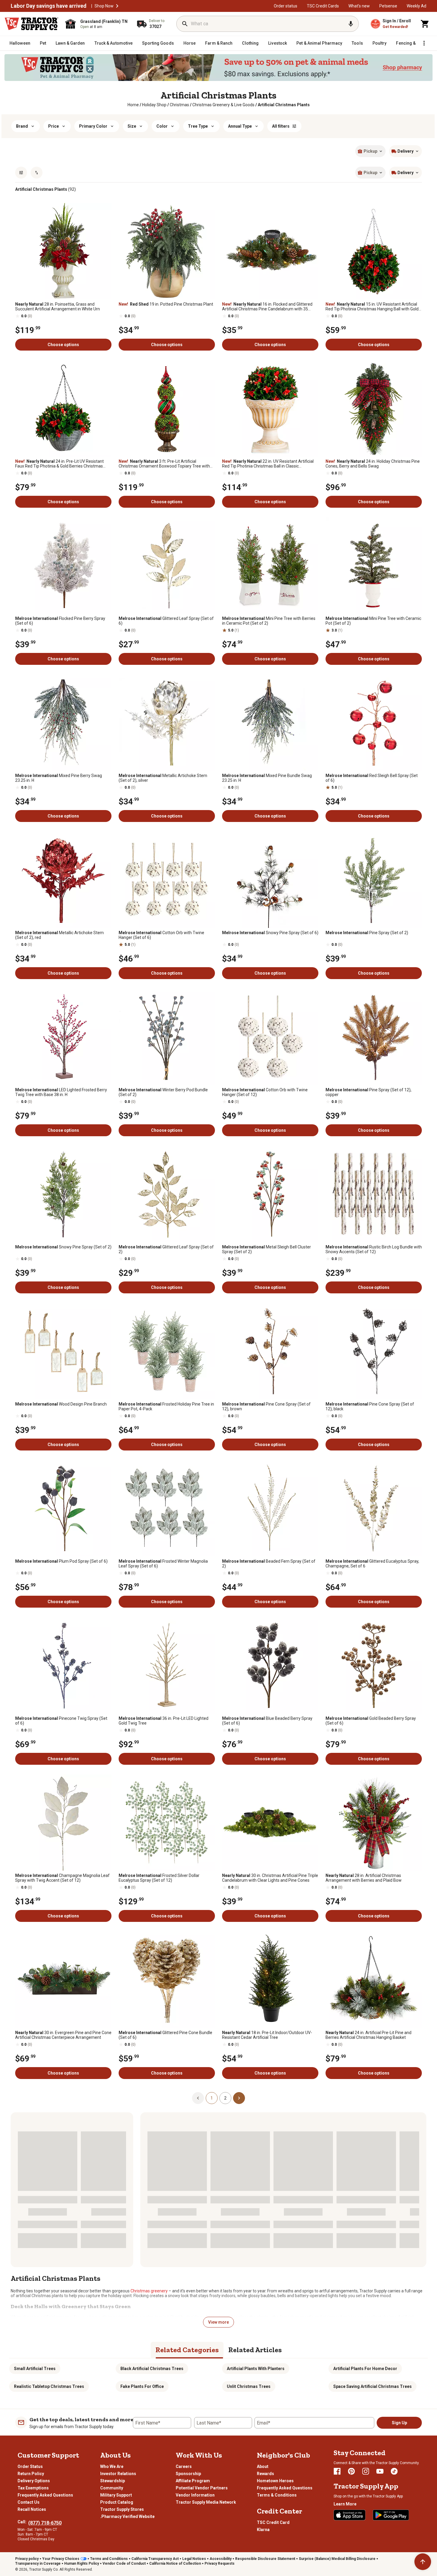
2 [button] (225, 2098)
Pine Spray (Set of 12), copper (368, 1092)
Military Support (116, 2495)
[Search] (185, 24)
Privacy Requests (220, 2564)
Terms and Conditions (109, 2559)
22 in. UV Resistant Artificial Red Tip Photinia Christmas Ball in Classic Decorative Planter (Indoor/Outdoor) (268, 464)
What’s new (359, 6)
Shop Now (104, 6)
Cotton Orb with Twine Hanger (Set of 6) (161, 935)
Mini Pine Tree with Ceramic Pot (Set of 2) (373, 621)
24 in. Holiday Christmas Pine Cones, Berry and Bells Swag (373, 464)
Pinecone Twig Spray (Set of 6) (61, 1721)
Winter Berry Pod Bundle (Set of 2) (163, 1092)
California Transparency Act (155, 2559)
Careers (184, 2466)
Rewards (265, 2474)
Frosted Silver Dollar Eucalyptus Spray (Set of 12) (159, 1878)
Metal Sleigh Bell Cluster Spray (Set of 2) (267, 1249)
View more (218, 2322)
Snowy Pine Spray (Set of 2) (63, 1247)
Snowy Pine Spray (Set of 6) (270, 933)
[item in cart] (425, 24)
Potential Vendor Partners (202, 2488)
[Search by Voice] (351, 24)
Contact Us (29, 2502)
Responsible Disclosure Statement (265, 2559)
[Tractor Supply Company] (32, 24)
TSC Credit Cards (323, 6)
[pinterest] (351, 2471)
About (263, 2466)
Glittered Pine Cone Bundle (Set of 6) (165, 2035)
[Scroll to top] (423, 2562)
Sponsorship (188, 2474)
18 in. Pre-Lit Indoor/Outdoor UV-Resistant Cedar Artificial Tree (267, 2035)
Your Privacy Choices (61, 2559)
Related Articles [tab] (255, 2350)
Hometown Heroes (275, 2481)
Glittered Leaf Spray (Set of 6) (166, 621)
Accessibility (221, 2559)
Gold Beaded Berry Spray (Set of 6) (371, 1721)
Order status (286, 6)
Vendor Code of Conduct (124, 2564)
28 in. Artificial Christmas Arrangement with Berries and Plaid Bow (364, 1878)
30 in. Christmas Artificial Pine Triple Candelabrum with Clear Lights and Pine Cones (270, 1878)
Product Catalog (117, 2502)
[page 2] (239, 2098)
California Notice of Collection (175, 2564)
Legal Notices (194, 2559)
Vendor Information (195, 2495)
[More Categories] (424, 43)
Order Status (30, 2466)
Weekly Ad (416, 6)
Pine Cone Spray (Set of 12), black (370, 1406)
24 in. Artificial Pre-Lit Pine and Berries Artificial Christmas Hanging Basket (368, 2035)
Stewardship (113, 2481)
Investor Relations (118, 2474)
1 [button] (212, 2098)
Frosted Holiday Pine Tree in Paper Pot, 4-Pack (166, 1406)
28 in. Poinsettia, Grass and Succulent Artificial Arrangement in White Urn (58, 307)
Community (112, 2488)
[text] (284, 105)
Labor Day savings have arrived (49, 6)
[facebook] (337, 2471)
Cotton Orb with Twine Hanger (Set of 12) (265, 1092)
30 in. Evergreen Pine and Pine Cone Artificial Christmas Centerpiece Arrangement (63, 2035)
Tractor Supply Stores (122, 2509)
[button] (117, 6)
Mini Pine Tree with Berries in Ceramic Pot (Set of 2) (269, 621)
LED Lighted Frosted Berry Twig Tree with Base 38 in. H (61, 1092)
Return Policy (31, 2474)
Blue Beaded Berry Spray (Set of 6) (267, 1721)
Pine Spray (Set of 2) (367, 933)
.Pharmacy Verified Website (127, 2516)
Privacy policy (27, 2559)
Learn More (345, 2504)
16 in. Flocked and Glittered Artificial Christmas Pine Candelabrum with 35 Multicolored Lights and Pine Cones (267, 307)
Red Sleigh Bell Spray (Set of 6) (372, 778)
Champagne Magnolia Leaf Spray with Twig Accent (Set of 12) (62, 1878)
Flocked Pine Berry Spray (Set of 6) (60, 621)
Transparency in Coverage (38, 2564)
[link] (133, 105)
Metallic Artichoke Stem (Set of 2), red (59, 935)
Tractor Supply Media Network (206, 2502)
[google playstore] (391, 2515)
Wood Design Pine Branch (61, 1404)
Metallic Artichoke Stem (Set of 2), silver (163, 778)
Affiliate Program (193, 2481)
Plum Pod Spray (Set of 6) (61, 1561)
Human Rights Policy (82, 2564)
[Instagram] (366, 2471)
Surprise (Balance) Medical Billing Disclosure (337, 2559)
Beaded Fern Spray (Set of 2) (269, 1564)
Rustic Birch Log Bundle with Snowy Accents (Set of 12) (374, 1249)
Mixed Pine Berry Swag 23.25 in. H (59, 778)
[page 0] (198, 2098)
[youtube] (380, 2471)
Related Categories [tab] (187, 2350)
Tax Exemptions (33, 2488)
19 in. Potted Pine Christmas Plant (166, 304)
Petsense (388, 6)
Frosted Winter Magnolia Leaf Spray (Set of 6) (163, 1564)
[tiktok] (394, 2471)
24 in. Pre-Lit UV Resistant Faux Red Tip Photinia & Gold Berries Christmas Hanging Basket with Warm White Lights (59, 464)
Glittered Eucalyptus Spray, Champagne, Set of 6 (372, 1564)
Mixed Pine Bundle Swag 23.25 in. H (267, 778)
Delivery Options (34, 2481)
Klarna (263, 2530)
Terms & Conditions (277, 2495)
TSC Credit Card (273, 2522)
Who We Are (112, 2466)
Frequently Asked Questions (45, 2495)
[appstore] (350, 2515)
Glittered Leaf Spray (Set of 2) (166, 1249)
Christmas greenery (149, 2291)
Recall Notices (32, 2509)
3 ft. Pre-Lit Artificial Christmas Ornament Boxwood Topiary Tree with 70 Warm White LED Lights (164, 464)
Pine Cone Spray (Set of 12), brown (266, 1406)
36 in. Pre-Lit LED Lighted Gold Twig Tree (164, 1721)
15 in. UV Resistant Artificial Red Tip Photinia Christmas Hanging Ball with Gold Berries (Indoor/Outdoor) (372, 307)
